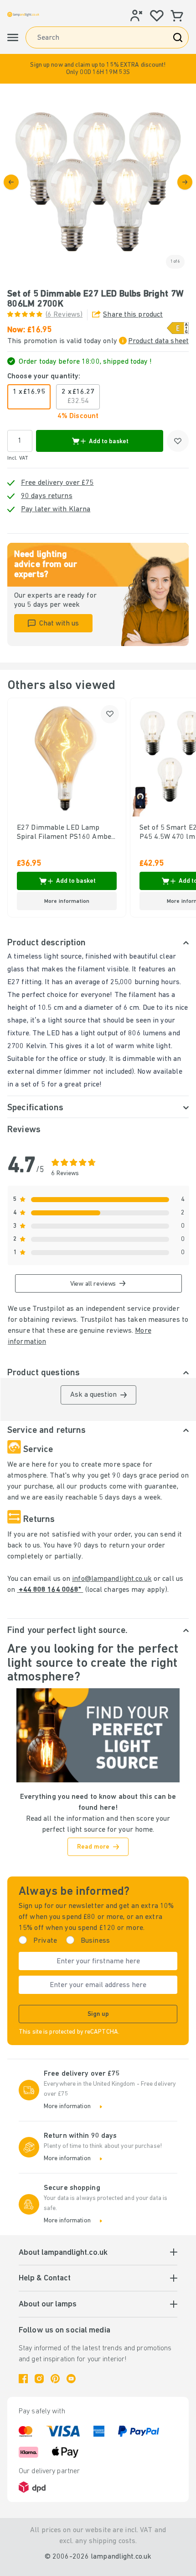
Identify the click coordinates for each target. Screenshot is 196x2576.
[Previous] (11, 182)
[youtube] (71, 2379)
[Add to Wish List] (178, 441)
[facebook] (23, 2379)
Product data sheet (158, 341)
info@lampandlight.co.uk (112, 1579)
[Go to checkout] (185, 182)
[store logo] (23, 14)
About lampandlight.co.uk (63, 2253)
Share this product (133, 315)
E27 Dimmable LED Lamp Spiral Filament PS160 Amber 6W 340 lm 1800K (66, 833)
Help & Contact (45, 2279)
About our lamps (48, 2305)
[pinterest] (55, 2379)
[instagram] (39, 2379)
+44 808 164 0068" (50, 1590)
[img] (98, 182)
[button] (98, 69)
